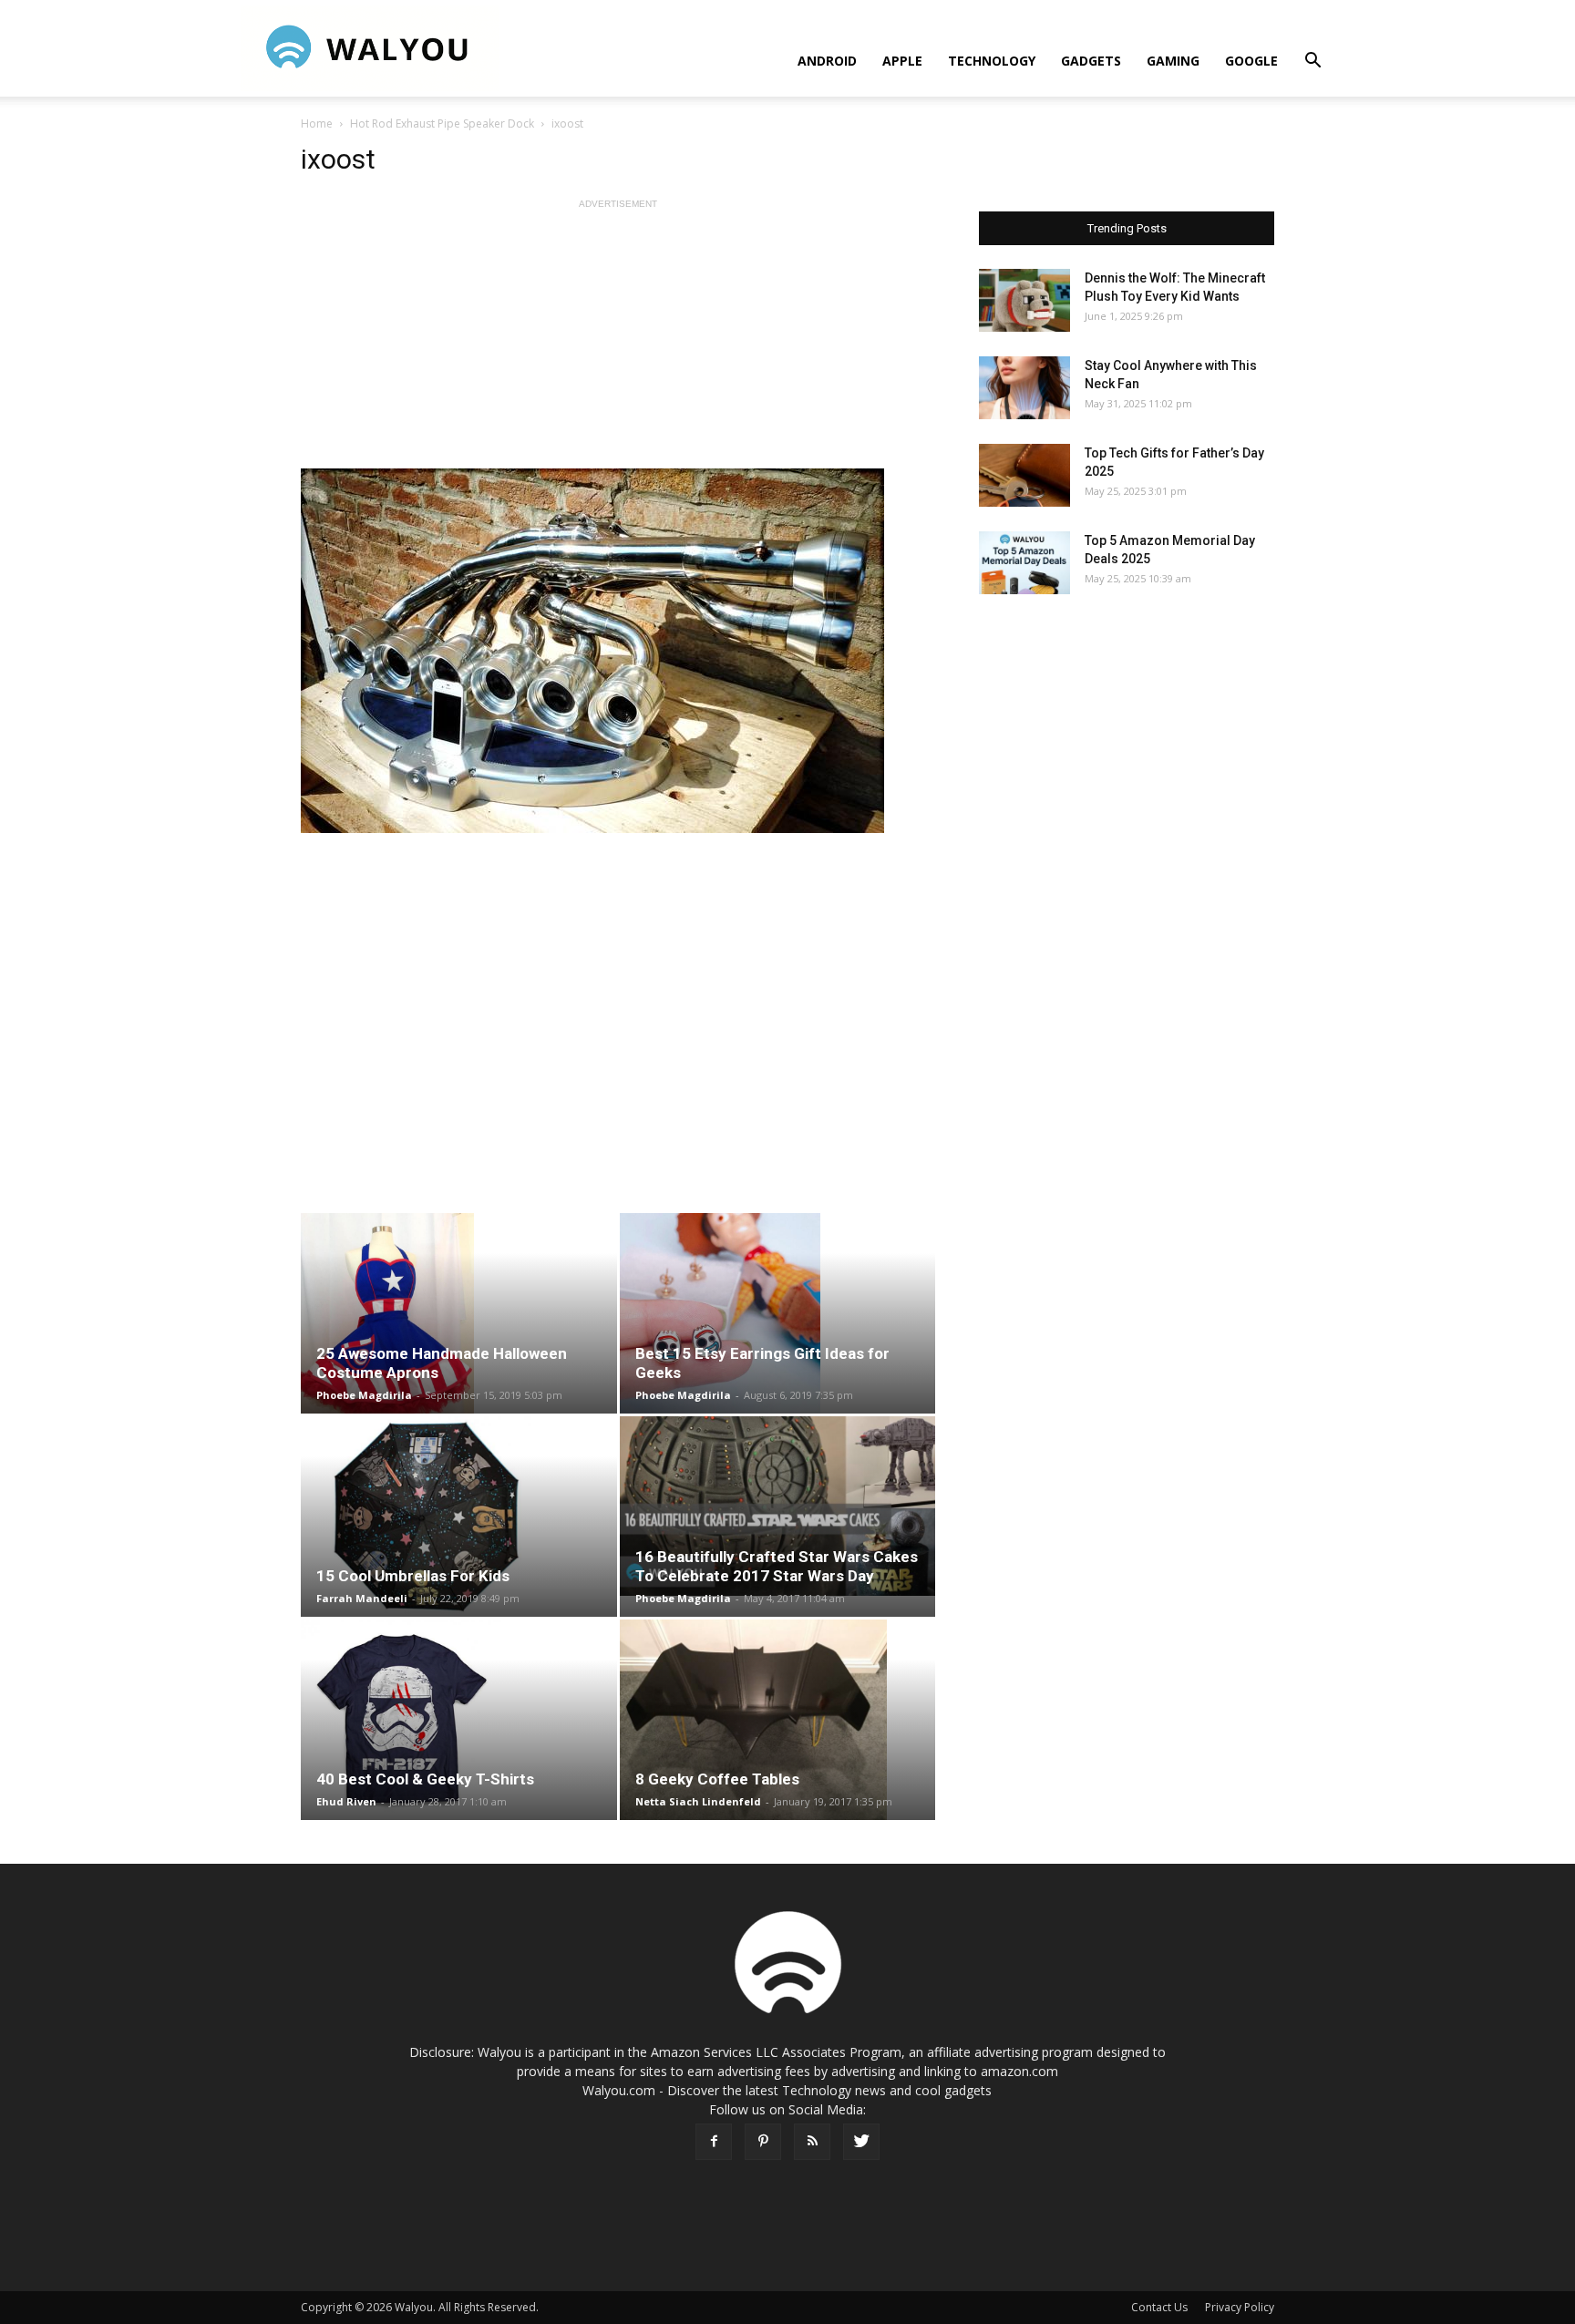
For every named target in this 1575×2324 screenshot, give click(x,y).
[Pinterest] (763, 2142)
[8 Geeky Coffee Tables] (778, 1720)
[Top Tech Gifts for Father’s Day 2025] (1024, 475)
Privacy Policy (1240, 2307)
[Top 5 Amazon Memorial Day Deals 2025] (1024, 563)
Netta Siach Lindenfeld (698, 1801)
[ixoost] (618, 651)
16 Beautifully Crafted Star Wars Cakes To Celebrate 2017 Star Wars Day (777, 1566)
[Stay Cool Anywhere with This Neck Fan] (1024, 388)
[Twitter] (861, 2142)
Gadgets (1091, 61)
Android (827, 61)
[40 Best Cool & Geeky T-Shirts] (459, 1720)
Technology (992, 61)
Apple (902, 61)
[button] (1312, 62)
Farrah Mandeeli (362, 1598)
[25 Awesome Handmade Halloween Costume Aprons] (459, 1313)
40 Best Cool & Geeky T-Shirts (425, 1779)
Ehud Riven (346, 1801)
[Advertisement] (618, 341)
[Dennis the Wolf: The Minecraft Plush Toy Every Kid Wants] (1024, 300)
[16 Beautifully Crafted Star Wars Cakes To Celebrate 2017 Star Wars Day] (778, 1506)
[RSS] (812, 2142)
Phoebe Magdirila (364, 1395)
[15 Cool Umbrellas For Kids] (459, 1517)
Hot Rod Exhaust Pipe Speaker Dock (442, 123)
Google (1251, 61)
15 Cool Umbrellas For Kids (413, 1576)
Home (317, 123)
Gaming (1173, 61)
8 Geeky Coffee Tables (717, 1779)
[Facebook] (714, 2142)
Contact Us (1159, 2307)
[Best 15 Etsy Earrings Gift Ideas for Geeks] (778, 1313)
